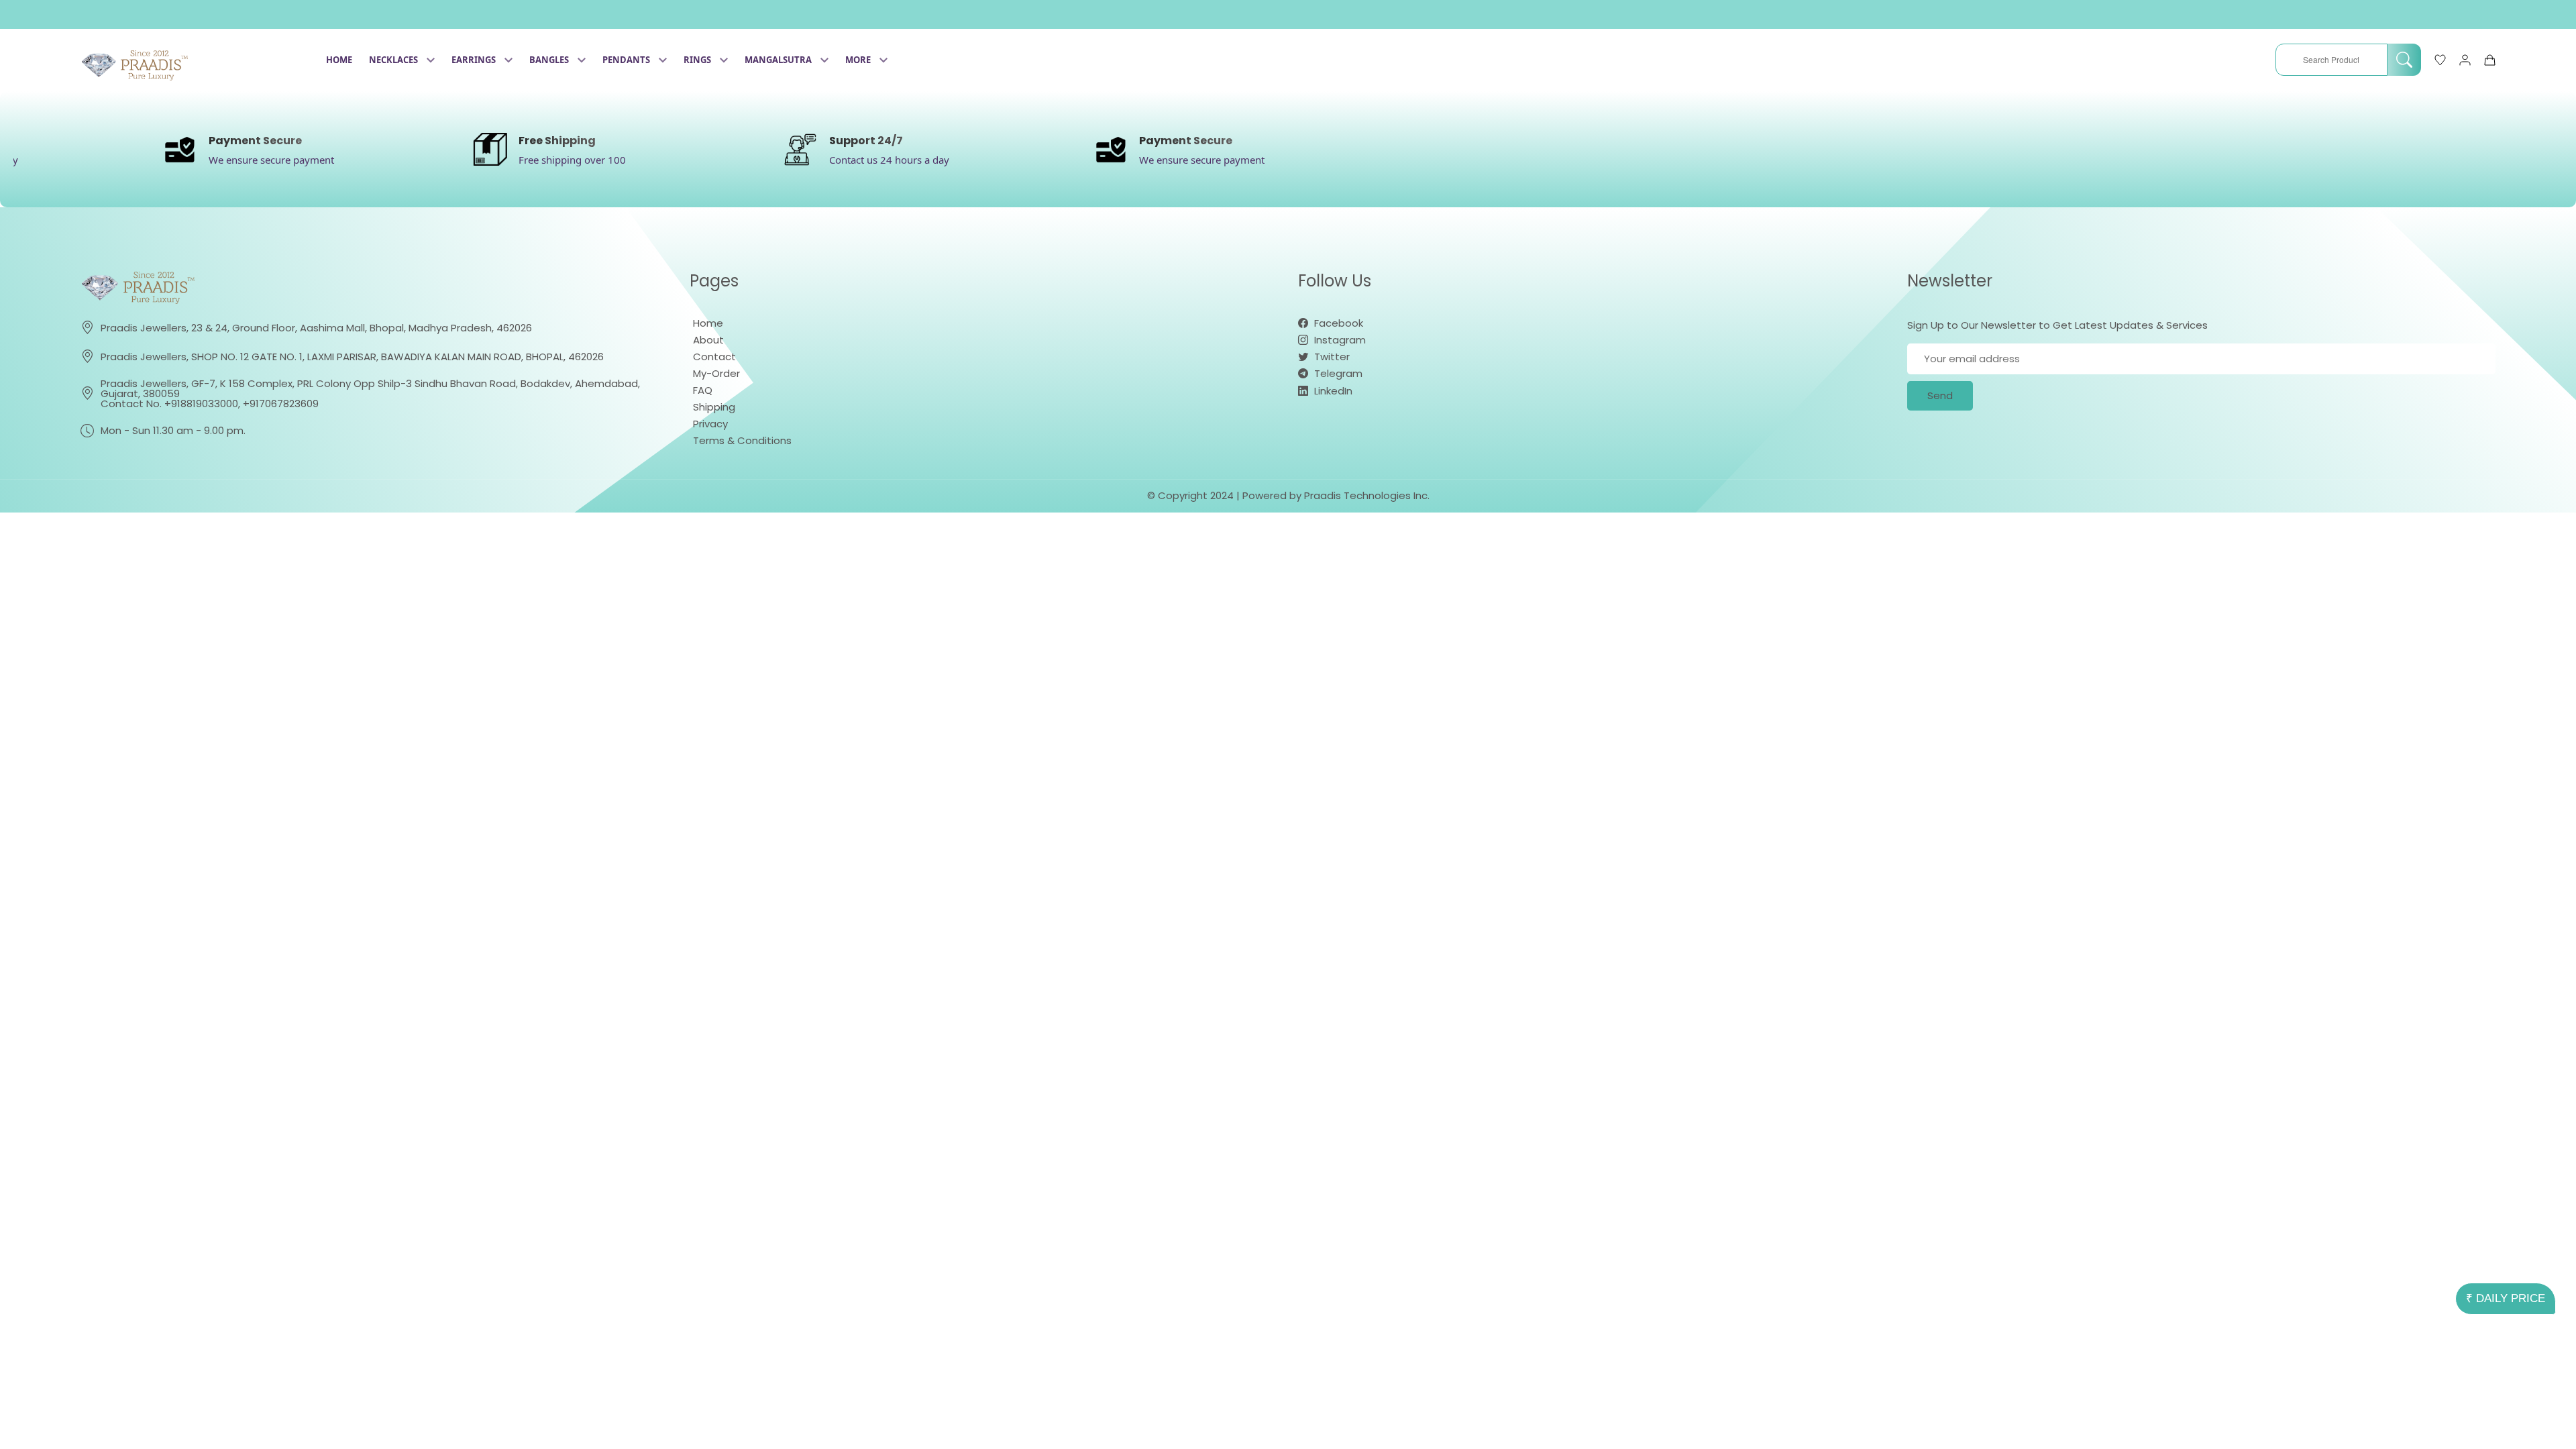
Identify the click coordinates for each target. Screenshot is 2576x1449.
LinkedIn (1332, 391)
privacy (710, 424)
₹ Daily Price (2506, 1298)
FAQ (703, 390)
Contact (714, 357)
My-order (716, 373)
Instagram (1339, 340)
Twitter (1331, 357)
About (708, 340)
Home (339, 60)
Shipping (714, 407)
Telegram (1337, 373)
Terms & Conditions (742, 440)
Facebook (1337, 323)
